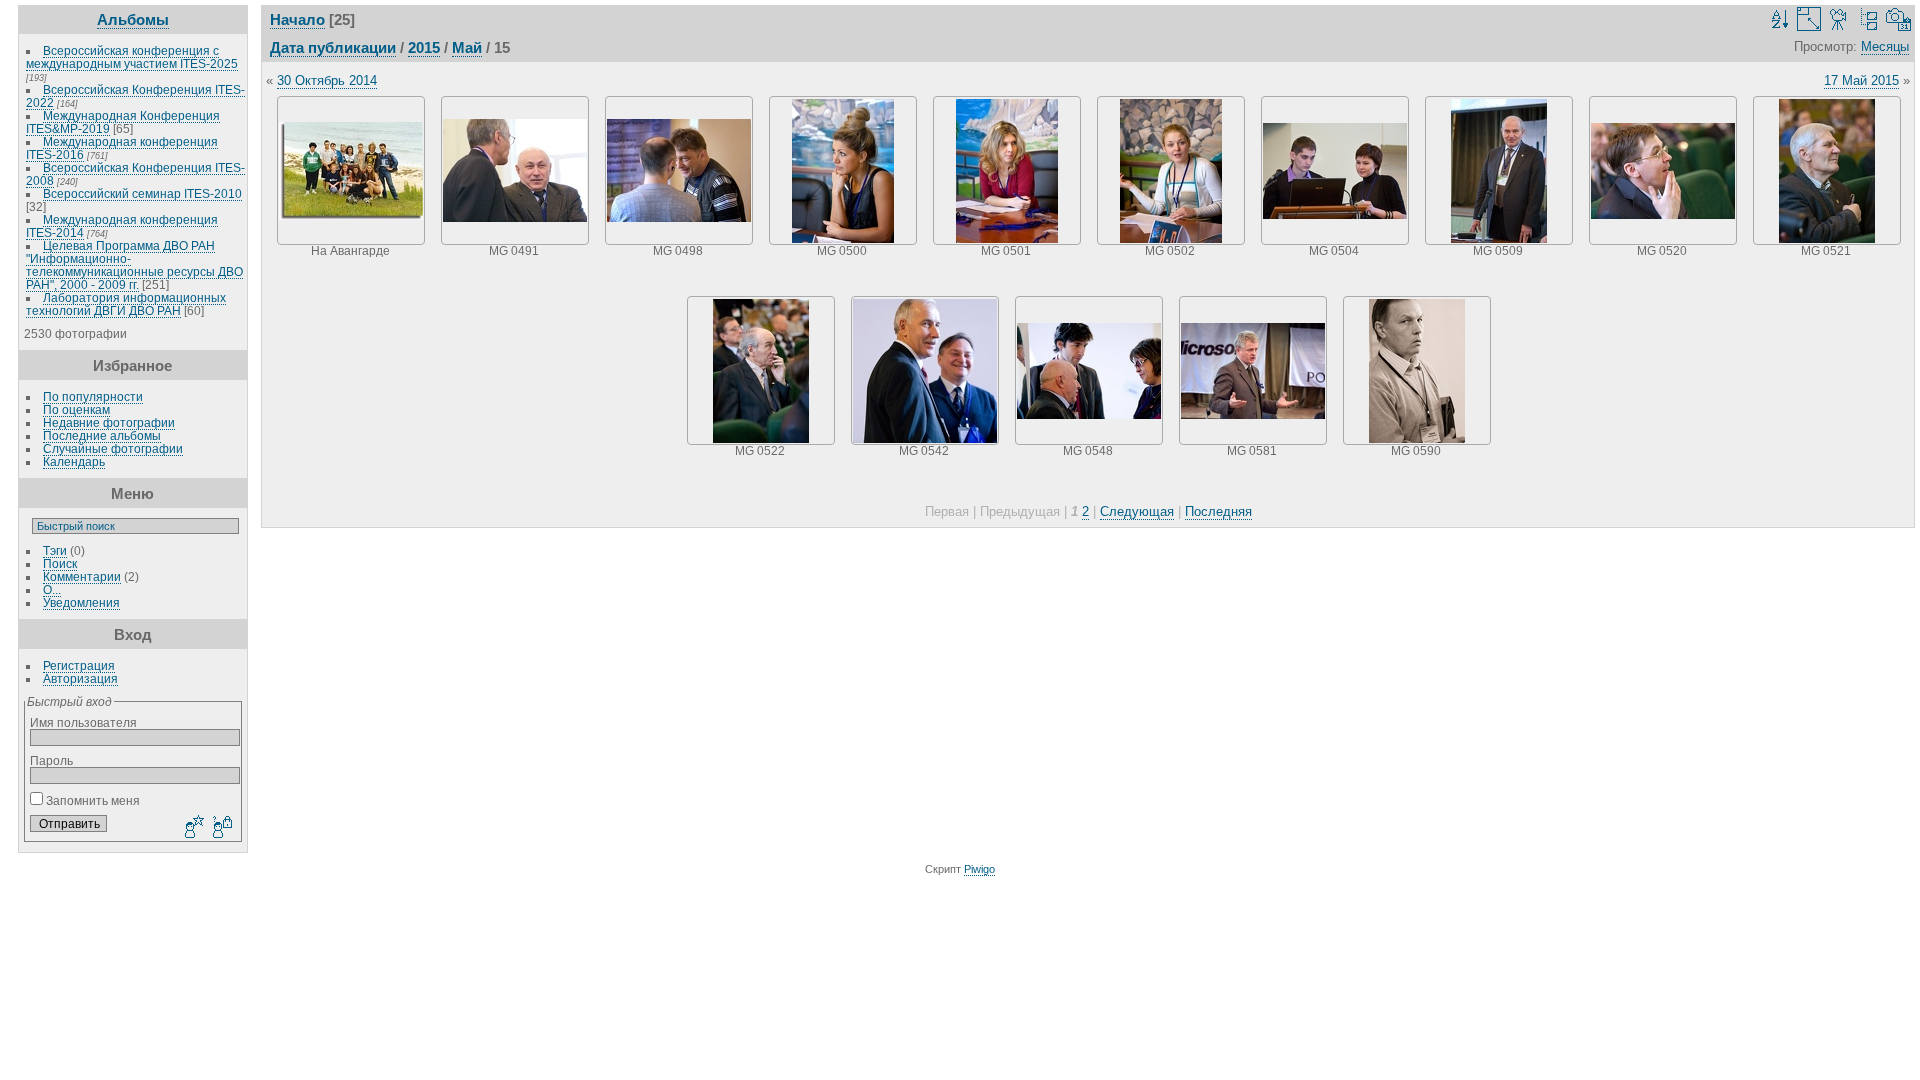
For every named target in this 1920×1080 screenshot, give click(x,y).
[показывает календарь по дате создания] (1899, 19)
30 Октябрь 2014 (327, 80)
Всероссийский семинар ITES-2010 (142, 193)
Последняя (1218, 511)
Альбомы (133, 19)
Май (467, 47)
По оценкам (76, 409)
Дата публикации (333, 47)
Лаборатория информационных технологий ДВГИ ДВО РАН (126, 304)
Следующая (1137, 511)
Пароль (51, 760)
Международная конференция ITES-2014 (122, 226)
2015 (424, 47)
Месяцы (1885, 46)
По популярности (93, 396)
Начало (297, 19)
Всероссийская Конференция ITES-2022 (135, 96)
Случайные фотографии (113, 448)
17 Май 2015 (1861, 80)
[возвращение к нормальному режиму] (1869, 19)
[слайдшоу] (1839, 19)
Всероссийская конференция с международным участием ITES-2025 (132, 57)
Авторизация (80, 678)
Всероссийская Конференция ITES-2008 (135, 174)
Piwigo (979, 869)
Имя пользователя (83, 722)
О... (52, 589)
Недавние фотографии (109, 422)
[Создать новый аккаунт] (192, 828)
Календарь (74, 461)
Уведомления (81, 602)
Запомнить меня (91, 800)
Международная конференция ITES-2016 (122, 148)
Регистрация (79, 665)
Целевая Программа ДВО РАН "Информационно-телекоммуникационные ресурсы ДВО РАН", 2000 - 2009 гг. (134, 265)
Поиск (60, 563)
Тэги (55, 550)
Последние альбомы (102, 435)
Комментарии (82, 576)
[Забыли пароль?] (221, 828)
